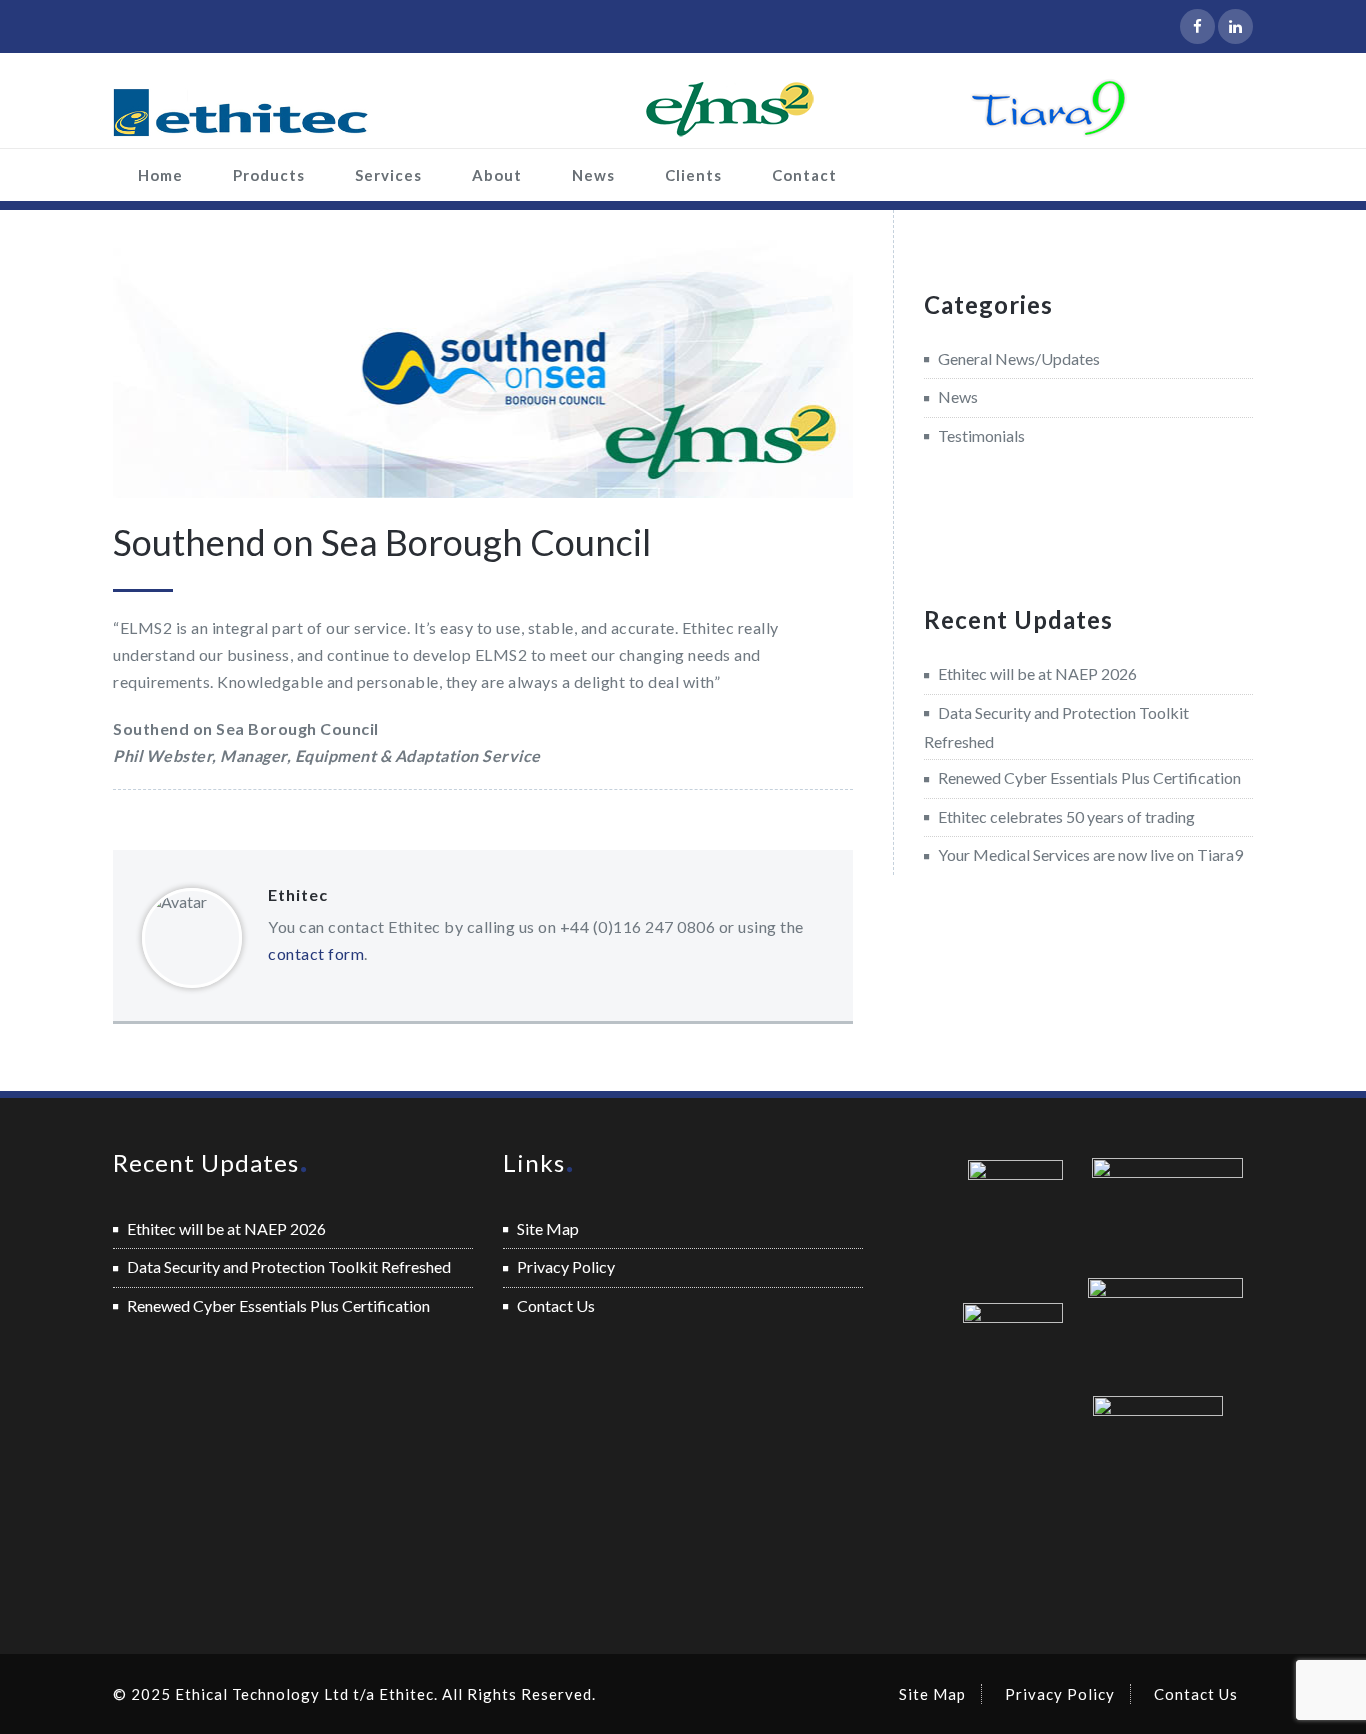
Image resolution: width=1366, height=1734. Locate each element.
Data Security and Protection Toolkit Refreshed (289, 1266)
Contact (804, 175)
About (497, 175)
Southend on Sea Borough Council (382, 542)
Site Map (548, 1228)
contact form (316, 953)
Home (160, 175)
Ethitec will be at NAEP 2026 (1037, 673)
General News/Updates (1019, 358)
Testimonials (981, 435)
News (593, 175)
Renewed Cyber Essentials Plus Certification (1089, 777)
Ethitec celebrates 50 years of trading (1066, 816)
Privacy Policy (566, 1266)
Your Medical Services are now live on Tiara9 (1090, 854)
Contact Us (556, 1305)
